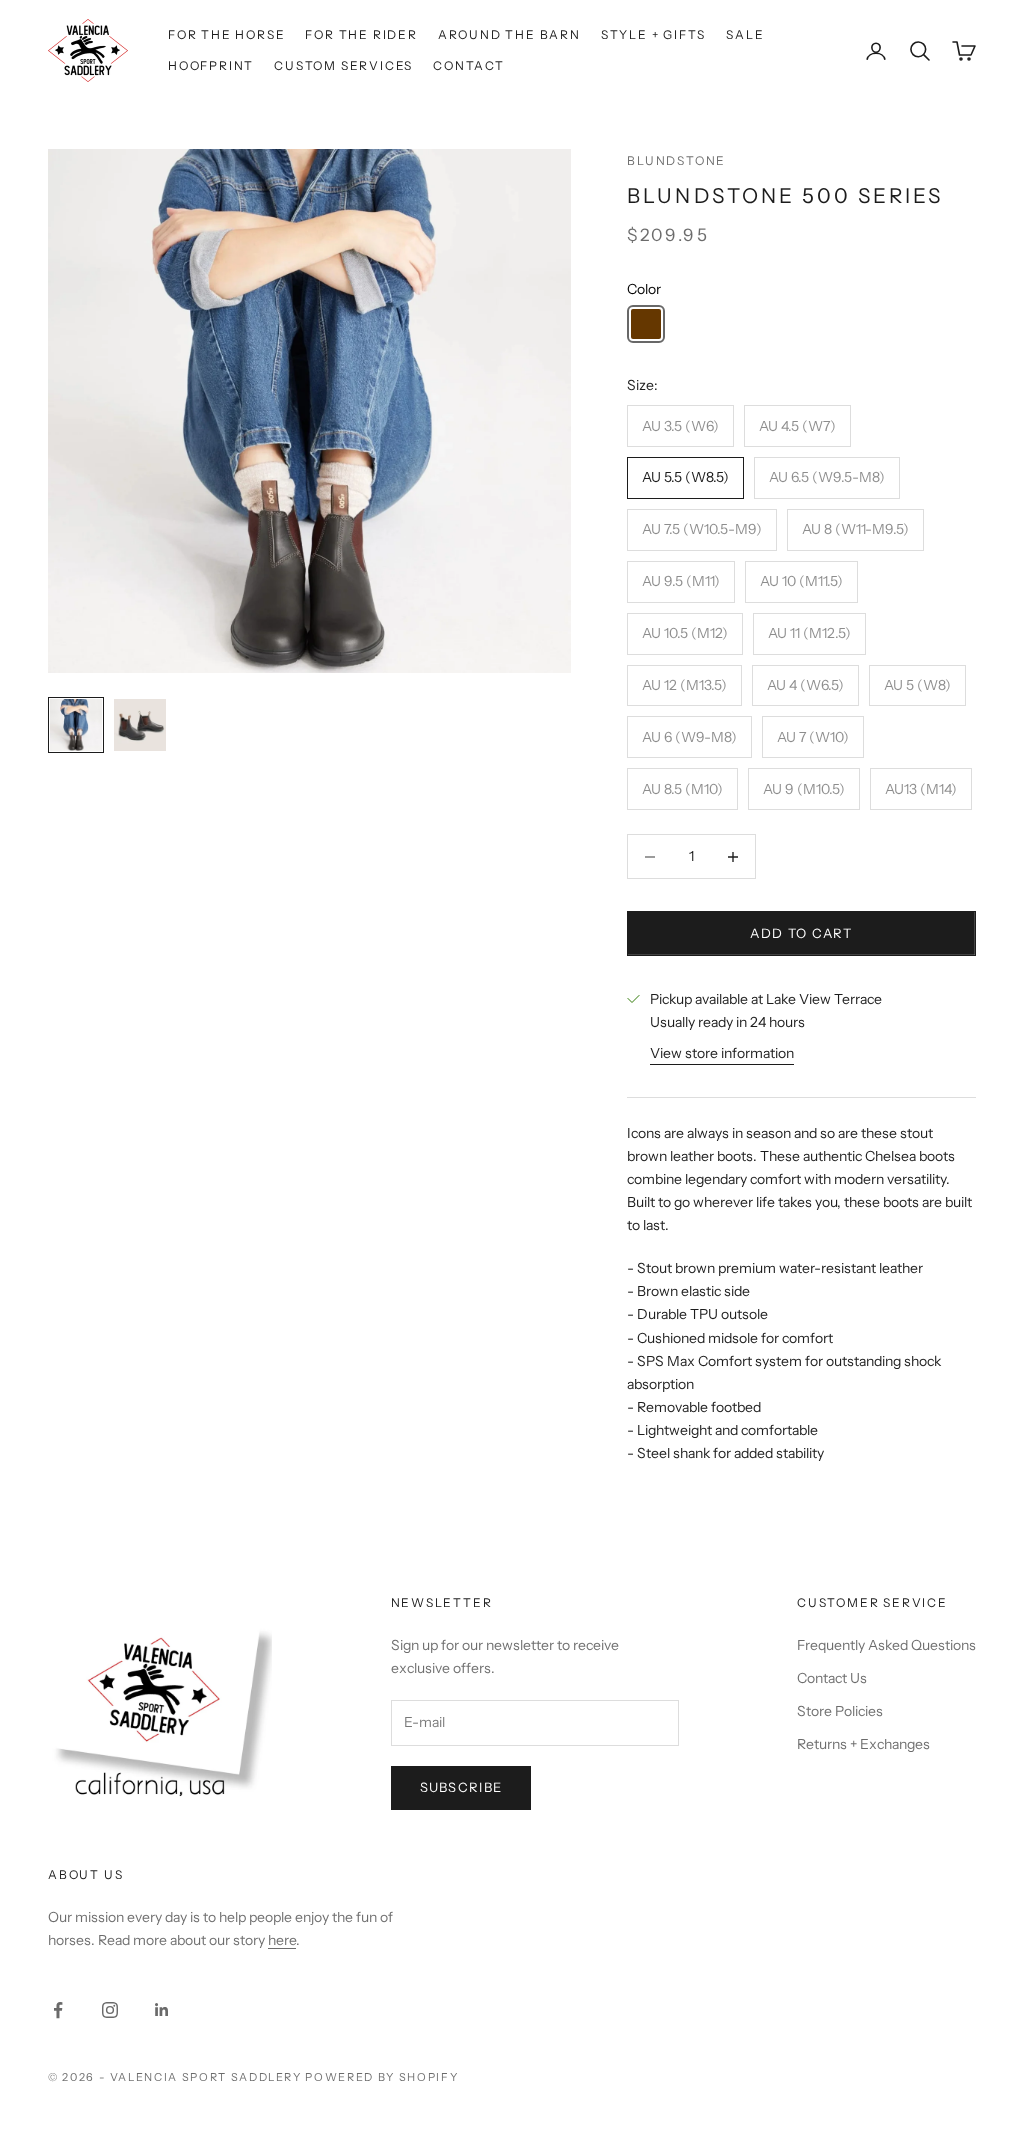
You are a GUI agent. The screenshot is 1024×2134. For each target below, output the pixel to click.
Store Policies (840, 1711)
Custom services (343, 65)
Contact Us (832, 1678)
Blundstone (676, 160)
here (282, 1940)
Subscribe (461, 1787)
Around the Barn (509, 34)
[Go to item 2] (140, 725)
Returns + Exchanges (863, 1744)
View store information (722, 1053)
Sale (745, 34)
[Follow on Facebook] (58, 2010)
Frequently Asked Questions (886, 1645)
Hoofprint (211, 65)
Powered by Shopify (381, 2077)
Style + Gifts (653, 34)
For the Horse (226, 34)
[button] (646, 324)
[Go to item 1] (76, 725)
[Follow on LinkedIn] (162, 2010)
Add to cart (801, 933)
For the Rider (361, 34)
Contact (469, 65)
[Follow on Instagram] (110, 2010)
